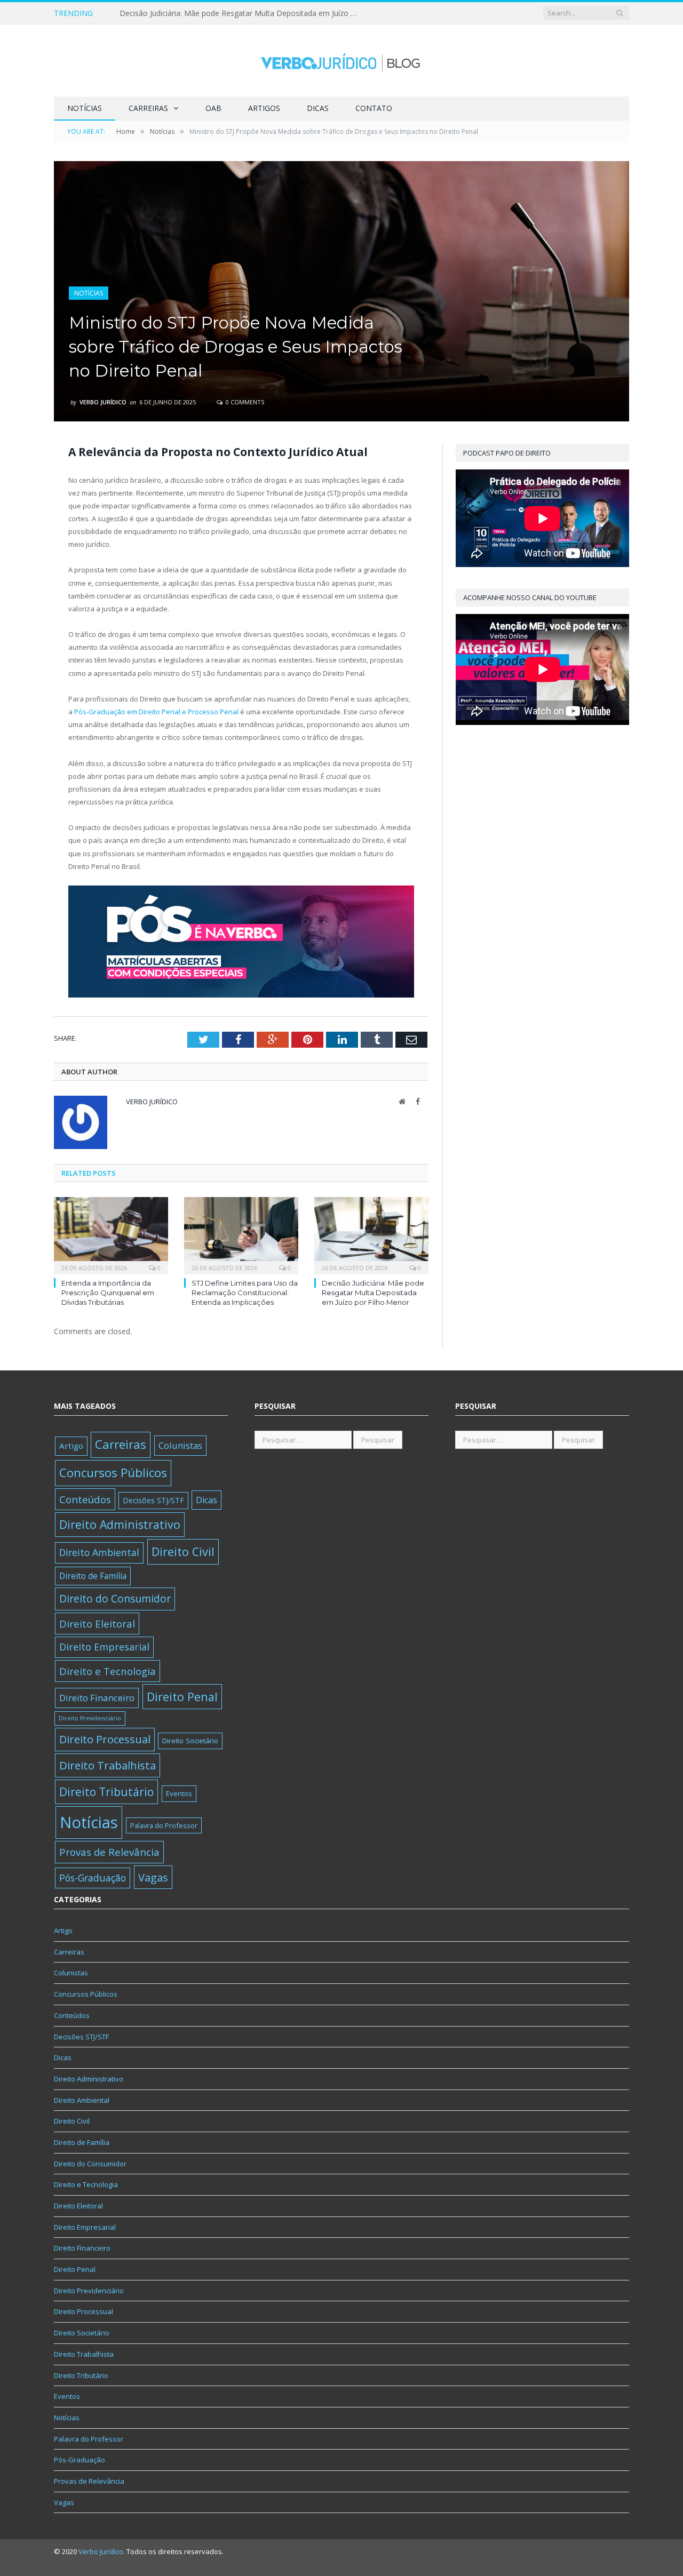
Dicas (318, 108)
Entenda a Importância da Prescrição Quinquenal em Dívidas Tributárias (108, 1293)
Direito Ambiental (99, 1552)
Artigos (264, 108)
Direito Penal (182, 1697)
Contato (374, 108)
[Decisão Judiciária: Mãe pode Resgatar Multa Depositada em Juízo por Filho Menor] (371, 1234)
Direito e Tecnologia (108, 1671)
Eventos (179, 1793)
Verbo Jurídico (103, 402)
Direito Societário (190, 1741)
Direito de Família (93, 1576)
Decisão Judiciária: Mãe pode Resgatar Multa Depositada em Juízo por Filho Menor (242, 13)
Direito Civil (183, 1552)
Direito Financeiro (97, 1698)
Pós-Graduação (93, 1878)
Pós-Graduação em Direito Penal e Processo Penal (156, 712)
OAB (213, 108)
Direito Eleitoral (97, 1624)
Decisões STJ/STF (153, 1500)
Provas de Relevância (109, 1852)
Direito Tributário (106, 1792)
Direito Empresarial (104, 1647)
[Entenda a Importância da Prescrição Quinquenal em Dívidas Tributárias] (111, 1234)
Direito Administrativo (120, 1524)
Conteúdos (85, 1499)
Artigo (71, 1446)
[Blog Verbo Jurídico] (341, 61)
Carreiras (148, 108)
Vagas (153, 1877)
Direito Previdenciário (90, 1718)
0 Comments (244, 402)
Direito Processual (105, 1739)
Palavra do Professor (164, 1825)
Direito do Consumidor (115, 1598)
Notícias (85, 108)
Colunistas (180, 1445)
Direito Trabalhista (108, 1765)
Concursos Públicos (113, 1473)
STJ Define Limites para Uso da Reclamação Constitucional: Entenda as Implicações (245, 1293)
